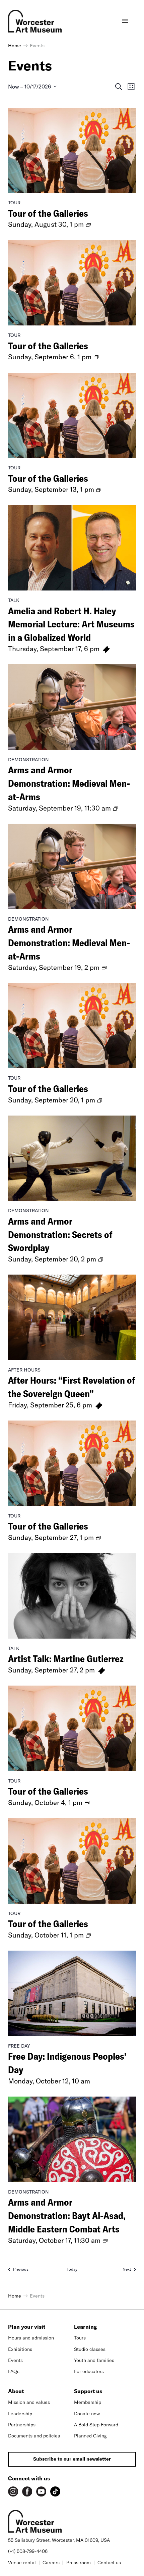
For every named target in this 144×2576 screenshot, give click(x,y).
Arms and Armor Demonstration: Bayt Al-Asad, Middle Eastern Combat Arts (67, 2216)
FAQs (14, 2371)
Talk (14, 600)
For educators (89, 2371)
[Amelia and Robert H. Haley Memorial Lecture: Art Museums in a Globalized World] (72, 548)
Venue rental (22, 2563)
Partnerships (22, 2425)
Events (15, 2360)
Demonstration (28, 760)
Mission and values (29, 2402)
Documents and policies (34, 2436)
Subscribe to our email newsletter (72, 2459)
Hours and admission (31, 2338)
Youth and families (94, 2360)
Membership (88, 2402)
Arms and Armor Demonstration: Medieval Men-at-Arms (69, 783)
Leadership (20, 2414)
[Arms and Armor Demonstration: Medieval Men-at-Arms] (72, 707)
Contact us (109, 2563)
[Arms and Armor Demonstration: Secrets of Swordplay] (72, 1158)
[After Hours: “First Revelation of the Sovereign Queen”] (72, 1317)
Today (72, 2269)
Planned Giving (90, 2436)
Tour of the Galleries (48, 213)
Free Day (19, 2046)
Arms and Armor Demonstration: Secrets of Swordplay (60, 1234)
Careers (51, 2563)
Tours (80, 2338)
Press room (79, 2563)
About (16, 2391)
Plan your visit (27, 2327)
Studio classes (90, 2349)
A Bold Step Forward (96, 2425)
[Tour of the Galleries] (72, 150)
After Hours (24, 1370)
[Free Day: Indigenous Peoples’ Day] (72, 1993)
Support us (88, 2391)
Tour (14, 203)
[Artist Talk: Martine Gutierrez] (72, 1596)
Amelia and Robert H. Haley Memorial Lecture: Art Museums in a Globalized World (71, 624)
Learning (85, 2327)
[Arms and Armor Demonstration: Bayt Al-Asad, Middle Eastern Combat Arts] (72, 2139)
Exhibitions (20, 2349)
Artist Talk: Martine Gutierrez (66, 1659)
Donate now (87, 2414)
